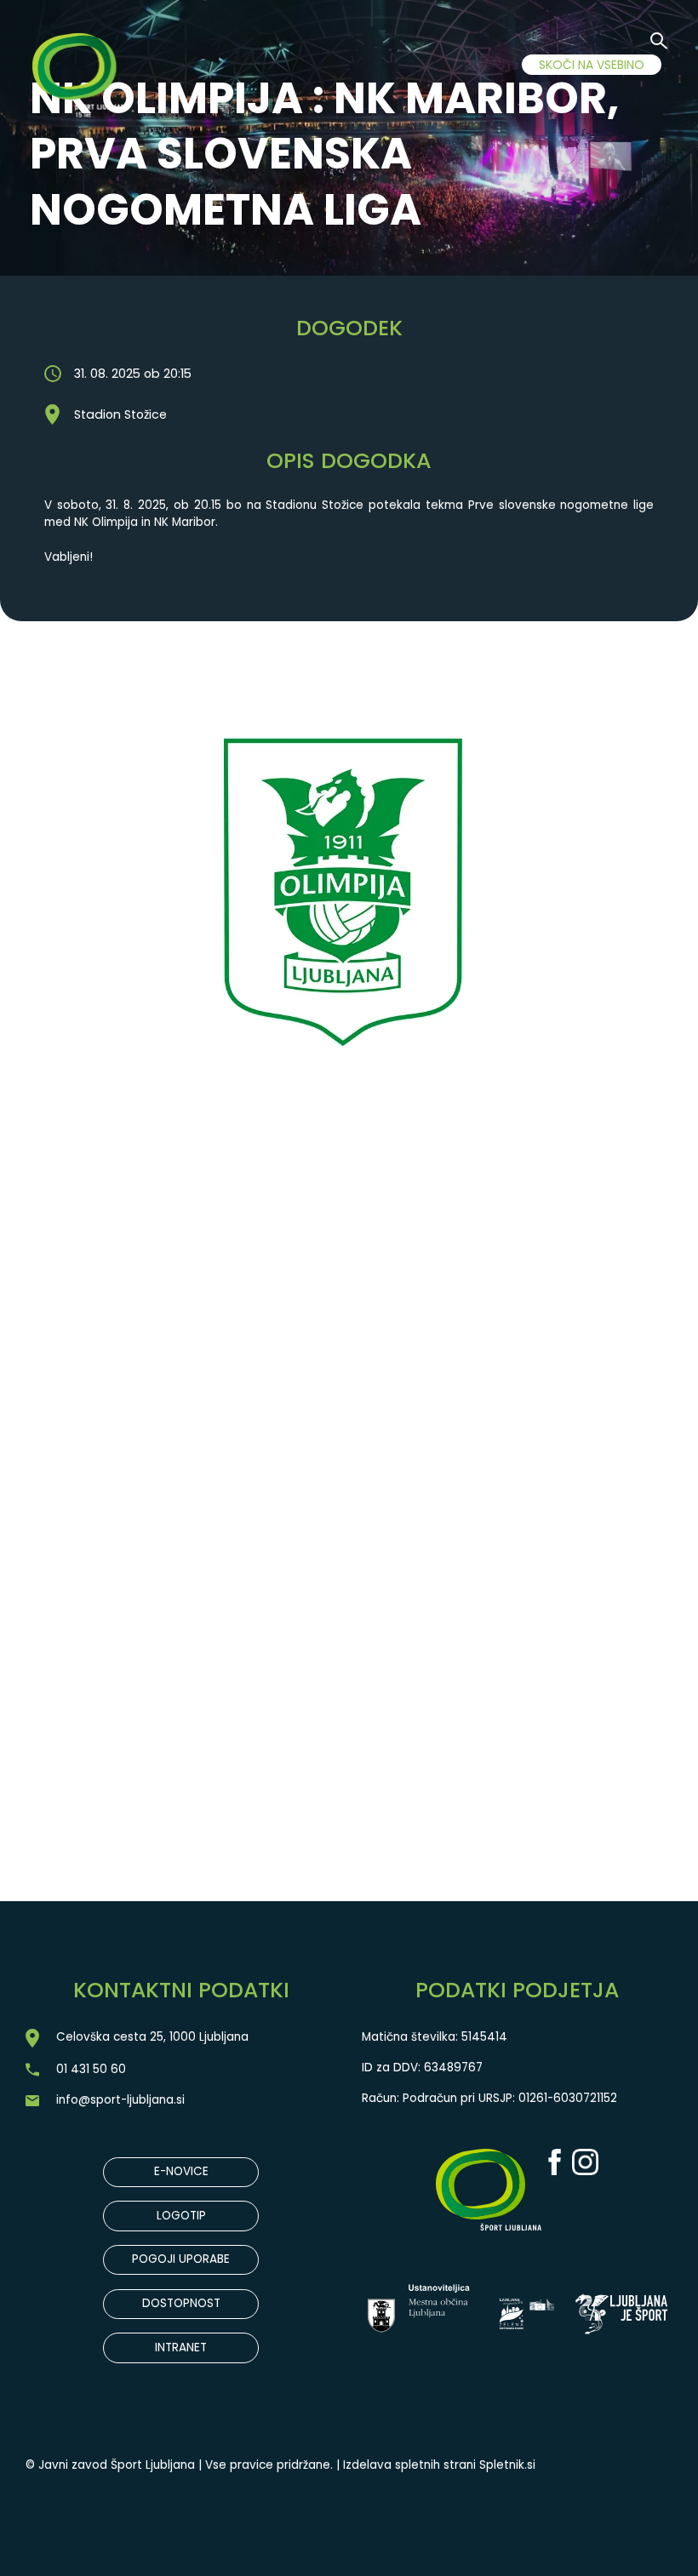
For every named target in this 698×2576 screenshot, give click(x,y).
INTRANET (181, 2348)
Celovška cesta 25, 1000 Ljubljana (152, 2037)
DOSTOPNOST (181, 2303)
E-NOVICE (181, 2171)
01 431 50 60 (91, 2069)
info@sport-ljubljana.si (120, 2100)
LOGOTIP (181, 2216)
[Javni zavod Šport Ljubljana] (83, 78)
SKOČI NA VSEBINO (592, 65)
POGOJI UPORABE (181, 2259)
